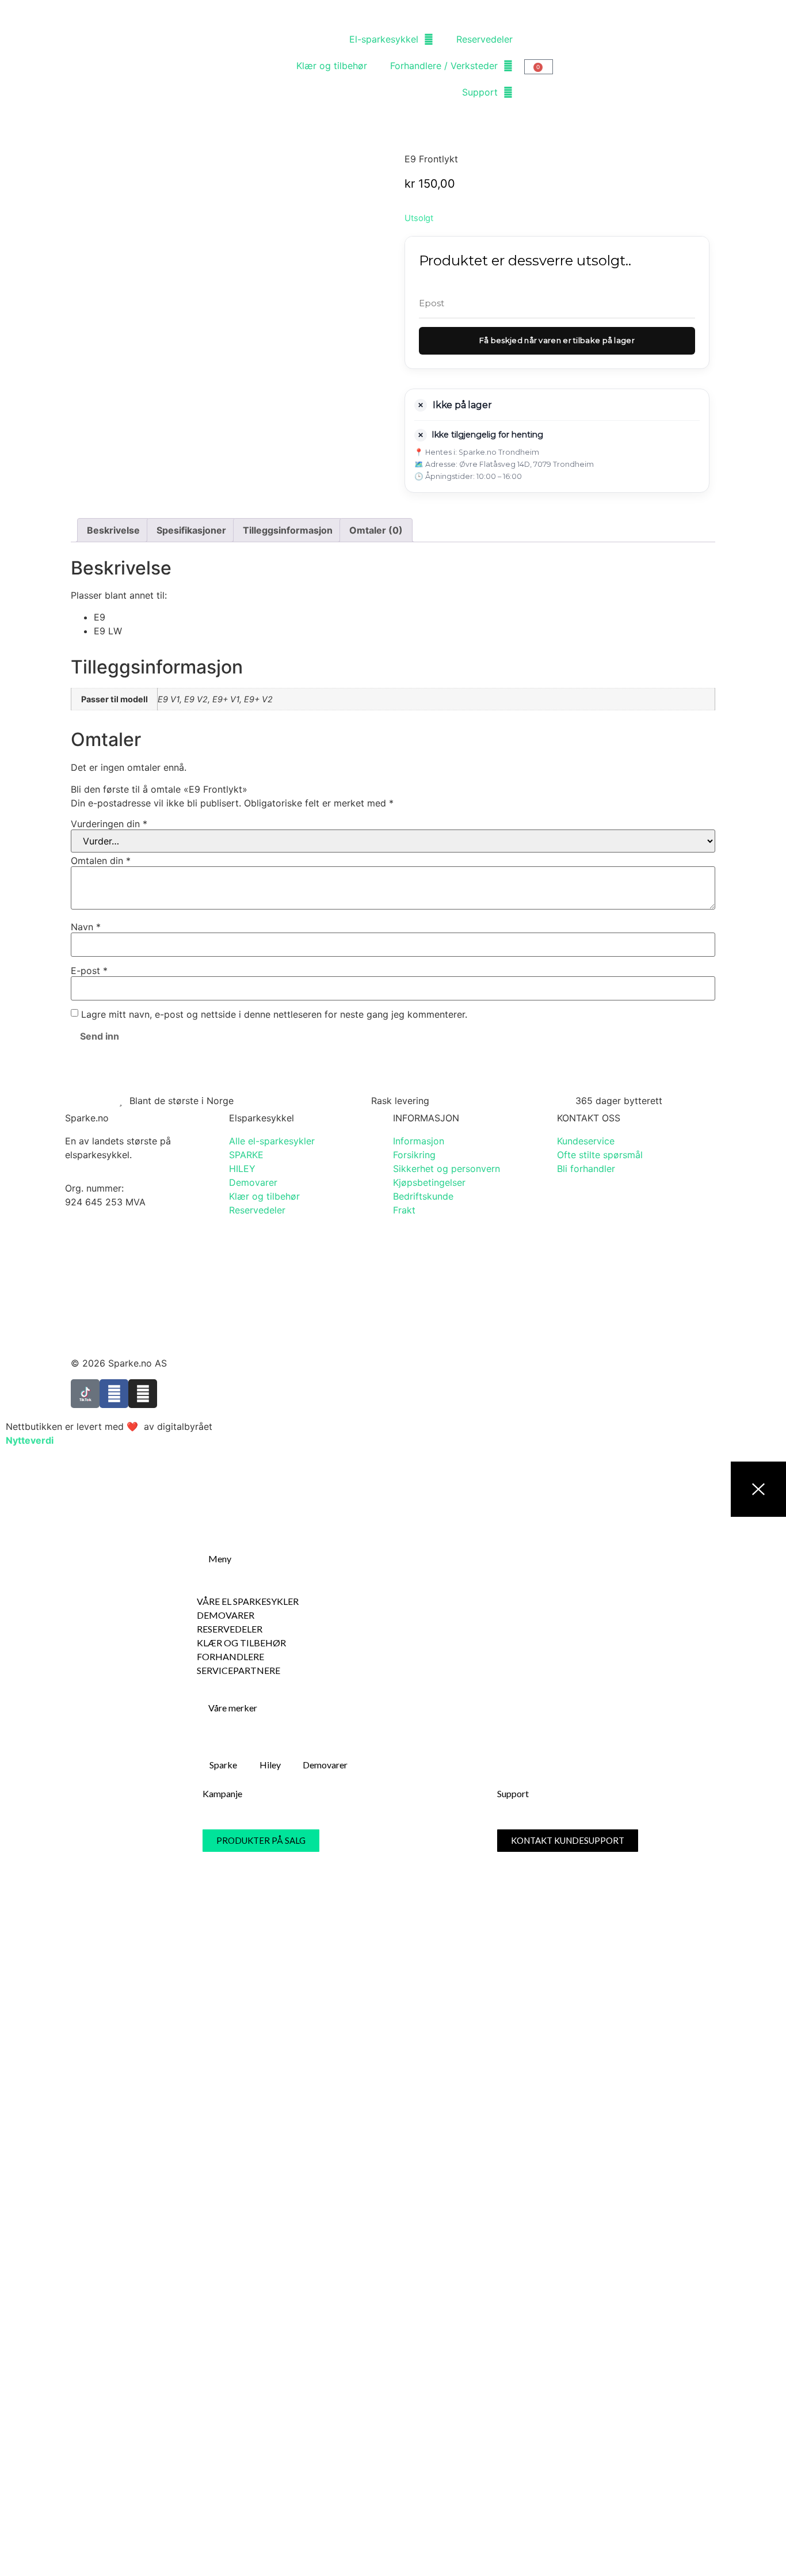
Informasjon (419, 1141)
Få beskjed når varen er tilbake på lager (557, 340)
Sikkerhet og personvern (447, 1169)
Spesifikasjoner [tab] (191, 530)
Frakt (404, 1210)
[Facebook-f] (114, 1394)
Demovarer (253, 1182)
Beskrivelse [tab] (113, 530)
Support (480, 92)
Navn (86, 927)
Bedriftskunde (423, 1196)
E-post (89, 971)
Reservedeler (484, 39)
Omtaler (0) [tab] (376, 530)
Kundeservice (586, 1141)
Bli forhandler (586, 1169)
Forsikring (414, 1155)
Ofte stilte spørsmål (600, 1155)
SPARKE (246, 1155)
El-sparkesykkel (384, 39)
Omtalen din (101, 861)
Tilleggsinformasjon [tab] (288, 530)
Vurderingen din (109, 824)
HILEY (242, 1169)
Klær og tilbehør (332, 66)
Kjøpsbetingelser (429, 1182)
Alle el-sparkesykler (272, 1141)
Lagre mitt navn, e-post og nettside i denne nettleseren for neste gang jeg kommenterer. (274, 1014)
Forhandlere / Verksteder (444, 66)
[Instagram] (143, 1394)
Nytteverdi (30, 1440)
